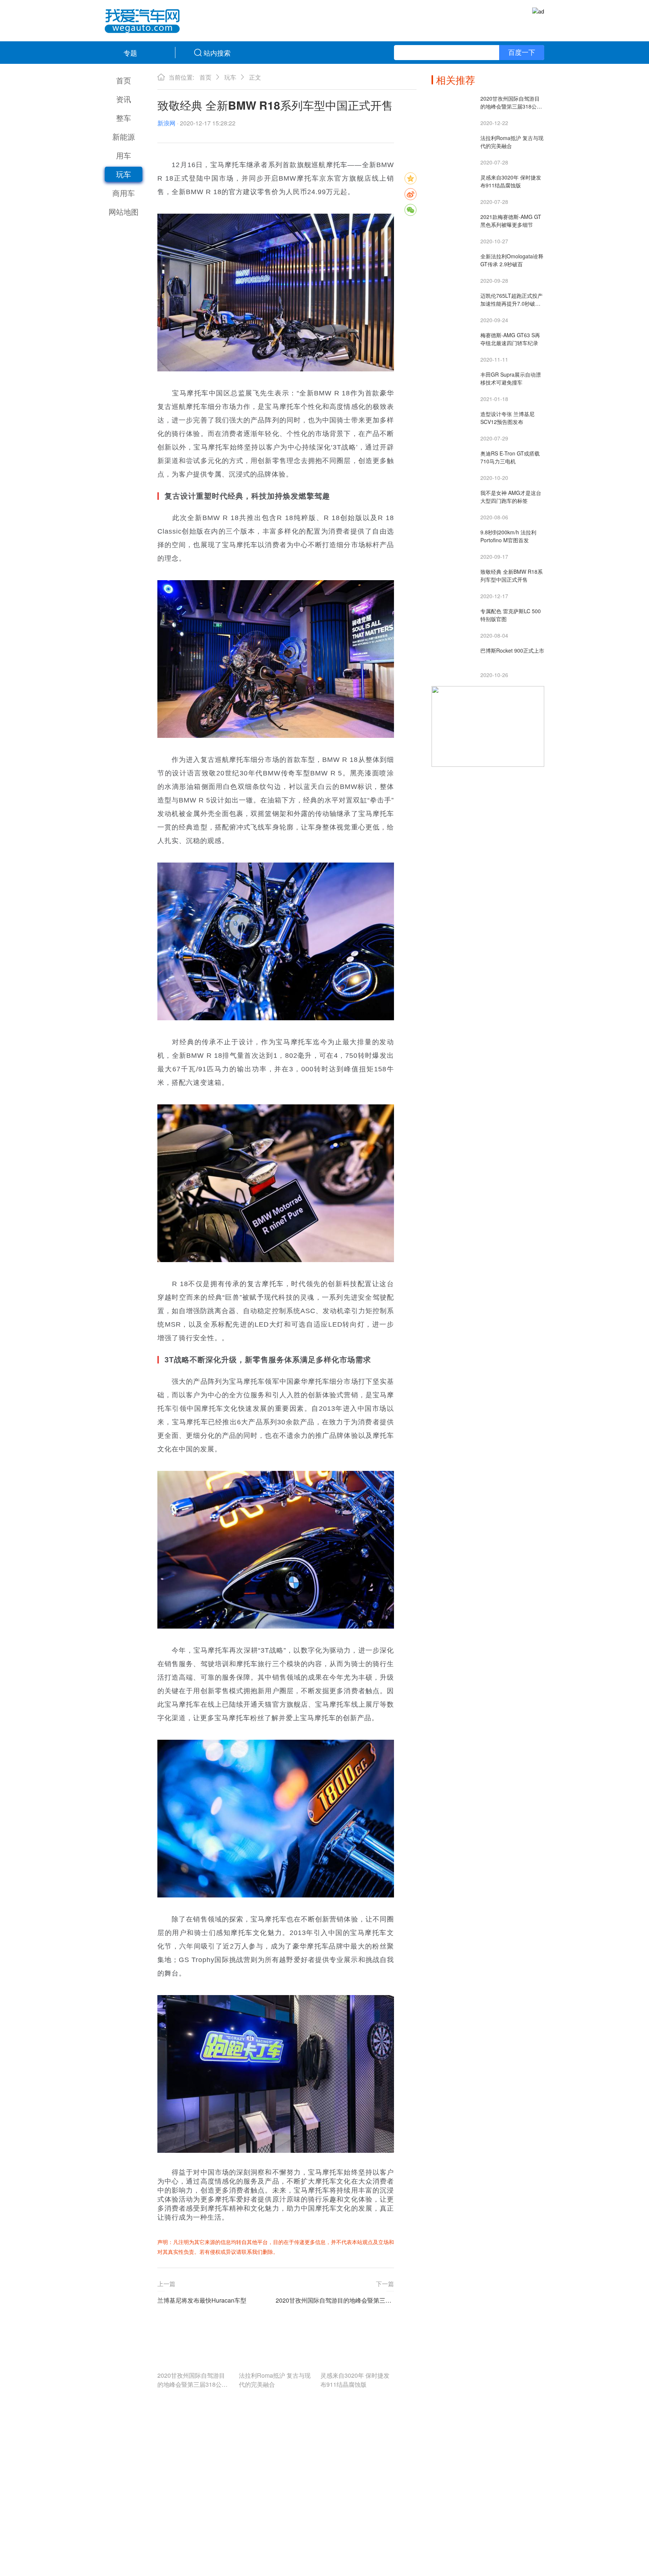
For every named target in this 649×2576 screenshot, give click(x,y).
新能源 (124, 136)
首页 (124, 80)
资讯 (124, 99)
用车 (124, 155)
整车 (124, 118)
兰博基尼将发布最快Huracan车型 (202, 2300)
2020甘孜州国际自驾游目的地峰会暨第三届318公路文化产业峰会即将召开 (335, 2300)
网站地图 (124, 212)
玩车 (124, 174)
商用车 (124, 193)
